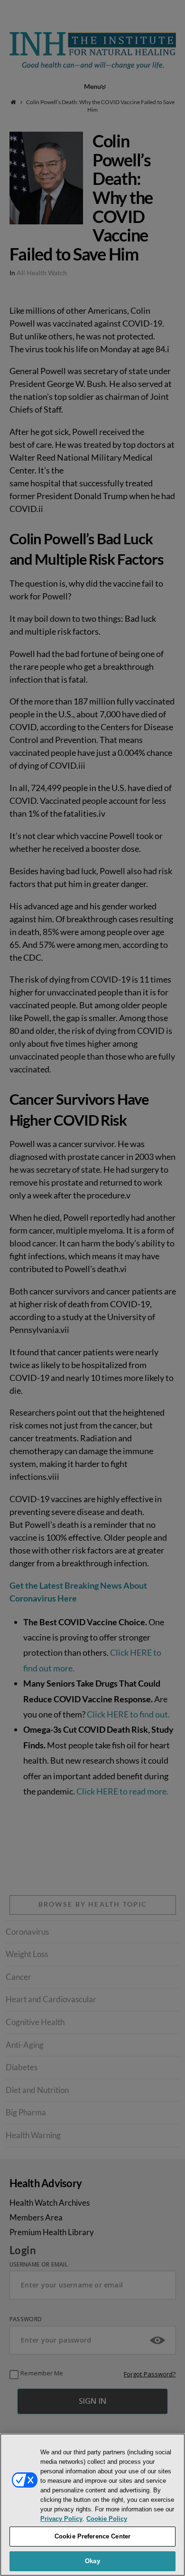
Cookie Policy (107, 2519)
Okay (92, 2561)
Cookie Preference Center (92, 2536)
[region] (92, 2505)
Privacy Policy (61, 2519)
